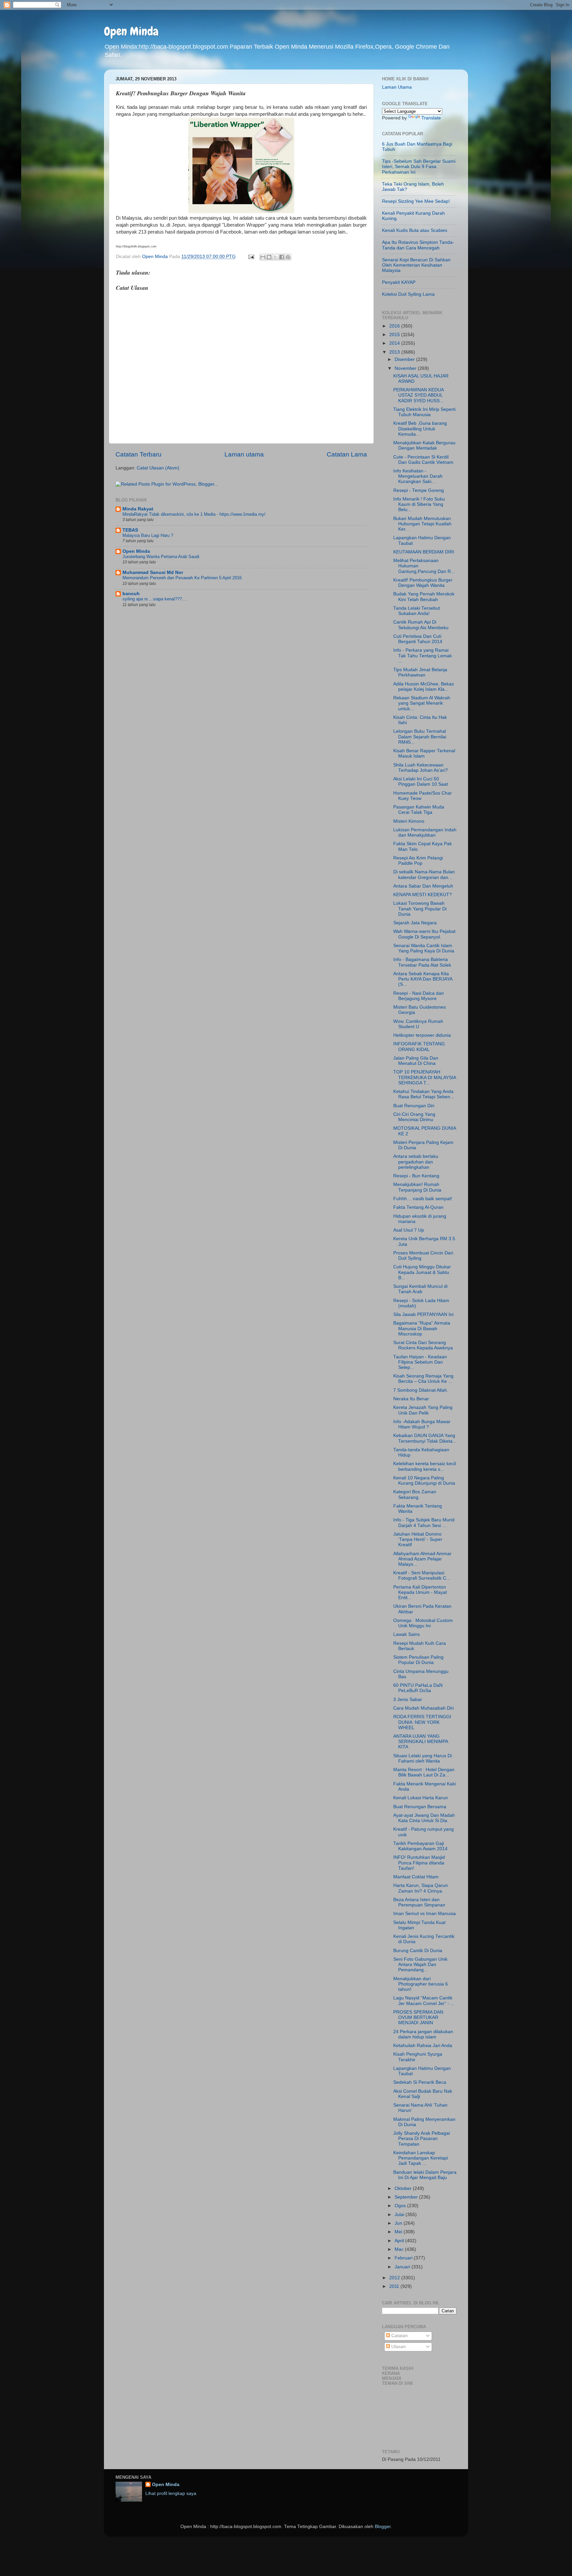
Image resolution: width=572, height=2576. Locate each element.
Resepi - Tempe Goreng (419, 490)
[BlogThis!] (269, 257)
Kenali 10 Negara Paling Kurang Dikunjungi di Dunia (424, 1481)
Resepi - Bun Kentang (416, 1176)
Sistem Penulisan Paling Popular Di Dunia (418, 1660)
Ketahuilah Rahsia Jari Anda (423, 2046)
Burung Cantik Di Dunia (418, 1951)
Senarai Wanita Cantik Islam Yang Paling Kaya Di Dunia (424, 948)
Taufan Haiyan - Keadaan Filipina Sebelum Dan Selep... (420, 1362)
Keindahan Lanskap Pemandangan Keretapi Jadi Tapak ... (421, 2158)
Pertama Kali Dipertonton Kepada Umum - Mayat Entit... (420, 1592)
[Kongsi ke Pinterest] (288, 257)
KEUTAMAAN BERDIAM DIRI (424, 552)
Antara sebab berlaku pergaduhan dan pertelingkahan (416, 1162)
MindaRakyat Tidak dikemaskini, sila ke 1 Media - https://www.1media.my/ (194, 514)
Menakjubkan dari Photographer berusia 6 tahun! (421, 1984)
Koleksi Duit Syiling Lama (408, 294)
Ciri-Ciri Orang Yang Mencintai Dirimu (414, 1117)
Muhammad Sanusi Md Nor (153, 572)
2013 (395, 352)
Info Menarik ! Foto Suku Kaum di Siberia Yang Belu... (419, 504)
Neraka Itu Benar (411, 1399)
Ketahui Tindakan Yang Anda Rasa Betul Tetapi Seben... (424, 1094)
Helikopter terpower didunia (422, 1035)
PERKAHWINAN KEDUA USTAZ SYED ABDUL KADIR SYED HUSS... (418, 395)
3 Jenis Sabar (408, 1700)
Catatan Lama (347, 454)
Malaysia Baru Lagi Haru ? (148, 535)
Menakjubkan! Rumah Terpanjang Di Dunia (417, 1187)
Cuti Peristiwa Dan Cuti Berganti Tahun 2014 (418, 639)
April (400, 2241)
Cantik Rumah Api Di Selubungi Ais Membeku (421, 625)
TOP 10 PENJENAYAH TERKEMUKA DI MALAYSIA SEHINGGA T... (425, 1077)
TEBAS (130, 530)
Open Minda (131, 31)
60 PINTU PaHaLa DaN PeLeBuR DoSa (418, 1688)
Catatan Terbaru (139, 454)
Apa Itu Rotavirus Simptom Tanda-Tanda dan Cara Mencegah (418, 245)
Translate (431, 118)
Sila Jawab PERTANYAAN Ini (423, 1314)
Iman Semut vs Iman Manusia (425, 1914)
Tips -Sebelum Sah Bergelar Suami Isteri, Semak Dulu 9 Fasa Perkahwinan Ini (419, 167)
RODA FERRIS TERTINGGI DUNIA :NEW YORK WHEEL (422, 1722)
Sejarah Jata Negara (415, 923)
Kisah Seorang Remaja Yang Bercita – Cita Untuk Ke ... (423, 1379)
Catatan (399, 2336)
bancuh (131, 594)
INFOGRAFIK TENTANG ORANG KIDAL (419, 1047)
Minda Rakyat (138, 509)
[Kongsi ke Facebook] (282, 257)
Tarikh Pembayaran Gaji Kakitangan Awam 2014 (420, 1846)
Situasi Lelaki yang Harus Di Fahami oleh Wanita (423, 1758)
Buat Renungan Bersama (420, 1807)
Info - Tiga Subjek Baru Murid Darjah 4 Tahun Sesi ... (424, 1523)
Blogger (383, 2527)
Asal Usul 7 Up (409, 1230)
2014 (395, 343)
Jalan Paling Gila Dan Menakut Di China (416, 1061)
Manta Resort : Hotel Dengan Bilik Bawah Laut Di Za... (424, 1772)
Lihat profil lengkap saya (171, 2493)
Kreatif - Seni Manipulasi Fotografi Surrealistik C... (422, 1575)
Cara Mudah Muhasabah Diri (424, 1708)
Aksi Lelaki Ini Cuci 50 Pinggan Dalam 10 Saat (421, 782)
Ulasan (398, 2347)
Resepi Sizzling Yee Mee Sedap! (416, 201)
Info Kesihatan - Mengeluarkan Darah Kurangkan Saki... (418, 476)
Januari (403, 2267)
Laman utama (244, 454)
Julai (400, 2215)
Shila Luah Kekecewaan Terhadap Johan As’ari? (421, 768)
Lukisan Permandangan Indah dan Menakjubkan (425, 832)
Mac (400, 2249)
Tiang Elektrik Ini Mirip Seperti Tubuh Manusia (424, 412)
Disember (405, 359)
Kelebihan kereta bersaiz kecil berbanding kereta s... (425, 1466)
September (407, 2197)
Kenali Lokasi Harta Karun (421, 1798)
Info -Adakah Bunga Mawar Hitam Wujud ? (422, 1424)
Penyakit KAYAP (399, 282)
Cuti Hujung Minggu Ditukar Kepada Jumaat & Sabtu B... (422, 1272)
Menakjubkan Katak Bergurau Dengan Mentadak (424, 445)
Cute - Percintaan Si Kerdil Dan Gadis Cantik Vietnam (423, 460)
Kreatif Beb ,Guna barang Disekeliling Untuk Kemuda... (420, 429)
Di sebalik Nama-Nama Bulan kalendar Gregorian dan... (424, 874)
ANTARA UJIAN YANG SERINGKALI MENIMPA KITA (421, 1742)
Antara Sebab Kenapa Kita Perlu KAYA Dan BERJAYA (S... (423, 979)
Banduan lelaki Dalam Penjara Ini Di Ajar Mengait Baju (425, 2175)
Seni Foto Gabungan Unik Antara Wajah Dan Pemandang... (420, 1965)
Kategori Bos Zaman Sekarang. (415, 1494)
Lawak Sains (406, 1634)
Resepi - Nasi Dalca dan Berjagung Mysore (419, 996)
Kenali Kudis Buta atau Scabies (415, 230)
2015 (395, 335)
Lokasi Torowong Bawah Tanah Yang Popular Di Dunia (420, 909)
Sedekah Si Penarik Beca (420, 2082)
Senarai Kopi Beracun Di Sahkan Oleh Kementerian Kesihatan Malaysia (416, 265)
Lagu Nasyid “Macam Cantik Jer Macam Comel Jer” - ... (424, 2001)
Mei (399, 2232)
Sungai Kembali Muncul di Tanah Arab (420, 1289)
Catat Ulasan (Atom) (158, 468)
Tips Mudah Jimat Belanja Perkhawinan (420, 672)
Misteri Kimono (409, 821)
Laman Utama (397, 87)
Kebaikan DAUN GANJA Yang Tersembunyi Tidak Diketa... (425, 1438)
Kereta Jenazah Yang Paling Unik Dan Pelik (423, 1410)
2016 (395, 326)
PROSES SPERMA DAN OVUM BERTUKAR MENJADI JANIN (418, 2017)
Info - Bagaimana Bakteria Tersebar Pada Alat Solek (422, 962)
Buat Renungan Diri (414, 1106)
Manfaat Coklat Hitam (416, 1877)
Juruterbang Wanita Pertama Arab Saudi (161, 557)
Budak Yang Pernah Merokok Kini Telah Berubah (424, 597)
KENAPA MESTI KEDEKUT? (423, 895)
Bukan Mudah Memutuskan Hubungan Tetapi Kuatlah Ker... (422, 524)
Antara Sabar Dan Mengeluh (423, 886)
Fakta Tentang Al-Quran (418, 1207)
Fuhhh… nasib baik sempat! (423, 1199)
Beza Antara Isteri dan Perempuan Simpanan (419, 1902)
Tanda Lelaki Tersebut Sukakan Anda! (417, 611)
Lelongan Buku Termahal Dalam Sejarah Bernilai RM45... (420, 737)
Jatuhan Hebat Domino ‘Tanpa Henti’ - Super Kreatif (418, 1539)
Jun (399, 2223)
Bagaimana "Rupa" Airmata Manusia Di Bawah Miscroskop (422, 1328)
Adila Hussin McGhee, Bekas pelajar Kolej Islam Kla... (424, 687)
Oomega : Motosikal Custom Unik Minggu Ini (423, 1623)
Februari (404, 2258)
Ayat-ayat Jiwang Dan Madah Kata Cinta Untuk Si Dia (424, 1818)
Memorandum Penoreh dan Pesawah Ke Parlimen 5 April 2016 (182, 578)
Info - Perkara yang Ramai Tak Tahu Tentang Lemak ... (423, 655)
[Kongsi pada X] (275, 257)
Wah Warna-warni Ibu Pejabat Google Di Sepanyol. (424, 934)
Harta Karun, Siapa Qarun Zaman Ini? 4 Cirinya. (421, 1888)
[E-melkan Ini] (263, 257)
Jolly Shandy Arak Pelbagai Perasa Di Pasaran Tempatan (422, 2139)
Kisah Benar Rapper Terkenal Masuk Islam (424, 753)
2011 (395, 2286)
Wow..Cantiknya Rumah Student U (418, 1024)
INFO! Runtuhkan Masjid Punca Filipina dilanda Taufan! (419, 1863)
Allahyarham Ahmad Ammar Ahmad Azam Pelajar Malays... (422, 1559)
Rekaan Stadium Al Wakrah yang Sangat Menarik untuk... (422, 703)
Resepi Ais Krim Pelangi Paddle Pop (418, 861)
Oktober (404, 2188)
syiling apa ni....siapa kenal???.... (155, 599)
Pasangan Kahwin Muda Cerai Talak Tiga (419, 810)
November (406, 368)
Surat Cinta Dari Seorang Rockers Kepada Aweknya (423, 1345)
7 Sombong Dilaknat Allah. (421, 1390)
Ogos (401, 2206)
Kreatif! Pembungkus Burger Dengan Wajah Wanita (423, 583)
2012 (395, 2278)
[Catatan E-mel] (251, 257)
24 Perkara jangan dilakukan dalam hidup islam (423, 2034)
